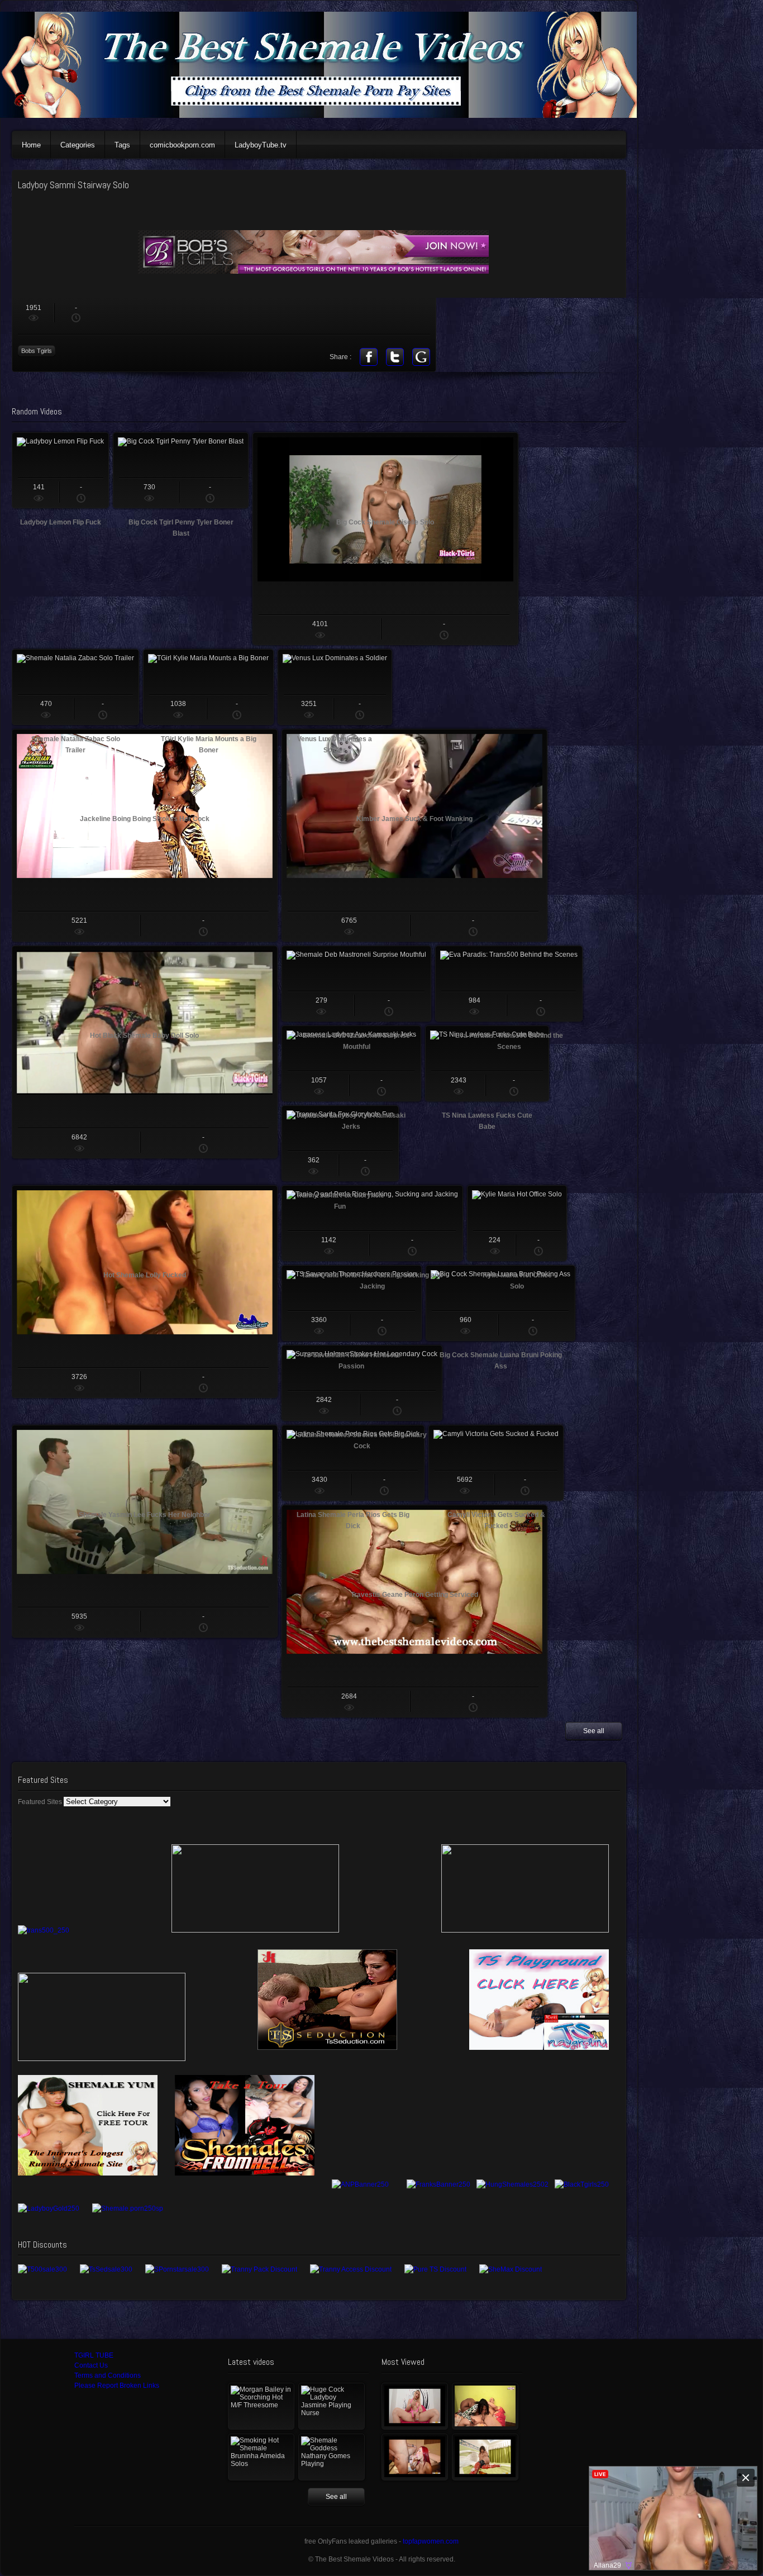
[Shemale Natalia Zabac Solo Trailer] (75, 687)
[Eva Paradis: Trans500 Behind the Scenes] (509, 984)
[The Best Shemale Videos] (324, 116)
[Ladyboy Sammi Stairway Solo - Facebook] (369, 357)
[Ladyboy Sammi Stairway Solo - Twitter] (395, 357)
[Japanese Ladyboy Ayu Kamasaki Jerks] (351, 1063)
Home (31, 145)
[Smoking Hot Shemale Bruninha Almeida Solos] (261, 2457)
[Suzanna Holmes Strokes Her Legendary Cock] (362, 1383)
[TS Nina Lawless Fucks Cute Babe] (487, 1063)
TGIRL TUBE (94, 2355)
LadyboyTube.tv (261, 145)
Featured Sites (40, 1802)
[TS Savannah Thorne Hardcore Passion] (352, 1303)
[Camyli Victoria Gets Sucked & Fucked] (496, 1463)
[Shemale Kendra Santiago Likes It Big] (485, 2457)
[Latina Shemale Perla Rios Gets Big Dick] (353, 1463)
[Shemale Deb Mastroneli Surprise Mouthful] (356, 984)
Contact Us (91, 2365)
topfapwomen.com (431, 2541)
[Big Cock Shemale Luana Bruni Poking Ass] (500, 1303)
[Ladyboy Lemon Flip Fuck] (60, 470)
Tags (122, 145)
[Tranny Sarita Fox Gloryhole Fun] (340, 1143)
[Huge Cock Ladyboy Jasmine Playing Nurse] (332, 2406)
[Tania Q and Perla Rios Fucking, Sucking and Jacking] (372, 1223)
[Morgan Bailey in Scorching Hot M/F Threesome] (261, 2406)
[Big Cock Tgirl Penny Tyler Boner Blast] (181, 470)
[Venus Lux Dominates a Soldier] (335, 687)
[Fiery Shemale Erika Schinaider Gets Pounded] (415, 2457)
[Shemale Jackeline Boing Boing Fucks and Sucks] (485, 2406)
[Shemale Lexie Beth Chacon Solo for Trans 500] (415, 2406)
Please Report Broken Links (117, 2386)
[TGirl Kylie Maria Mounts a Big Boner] (208, 687)
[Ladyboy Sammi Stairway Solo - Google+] (421, 357)
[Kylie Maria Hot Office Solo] (517, 1223)
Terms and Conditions (108, 2375)
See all (594, 1731)
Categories (78, 145)
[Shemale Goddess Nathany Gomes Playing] (332, 2457)
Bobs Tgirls (37, 351)
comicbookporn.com (182, 145)
